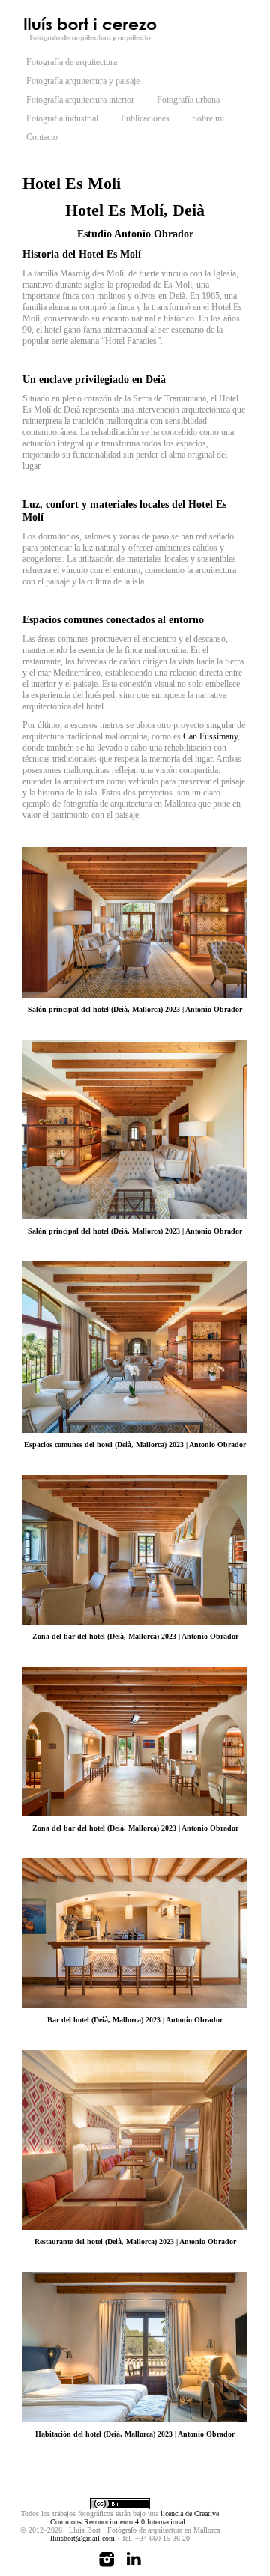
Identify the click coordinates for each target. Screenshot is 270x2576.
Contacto (42, 137)
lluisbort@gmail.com (82, 2538)
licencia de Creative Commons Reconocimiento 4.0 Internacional (135, 2518)
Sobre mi (208, 118)
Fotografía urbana (188, 100)
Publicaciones (145, 118)
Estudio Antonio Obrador (135, 234)
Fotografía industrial (62, 118)
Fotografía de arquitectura (72, 62)
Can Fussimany (210, 736)
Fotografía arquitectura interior (80, 100)
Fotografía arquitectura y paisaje (83, 81)
